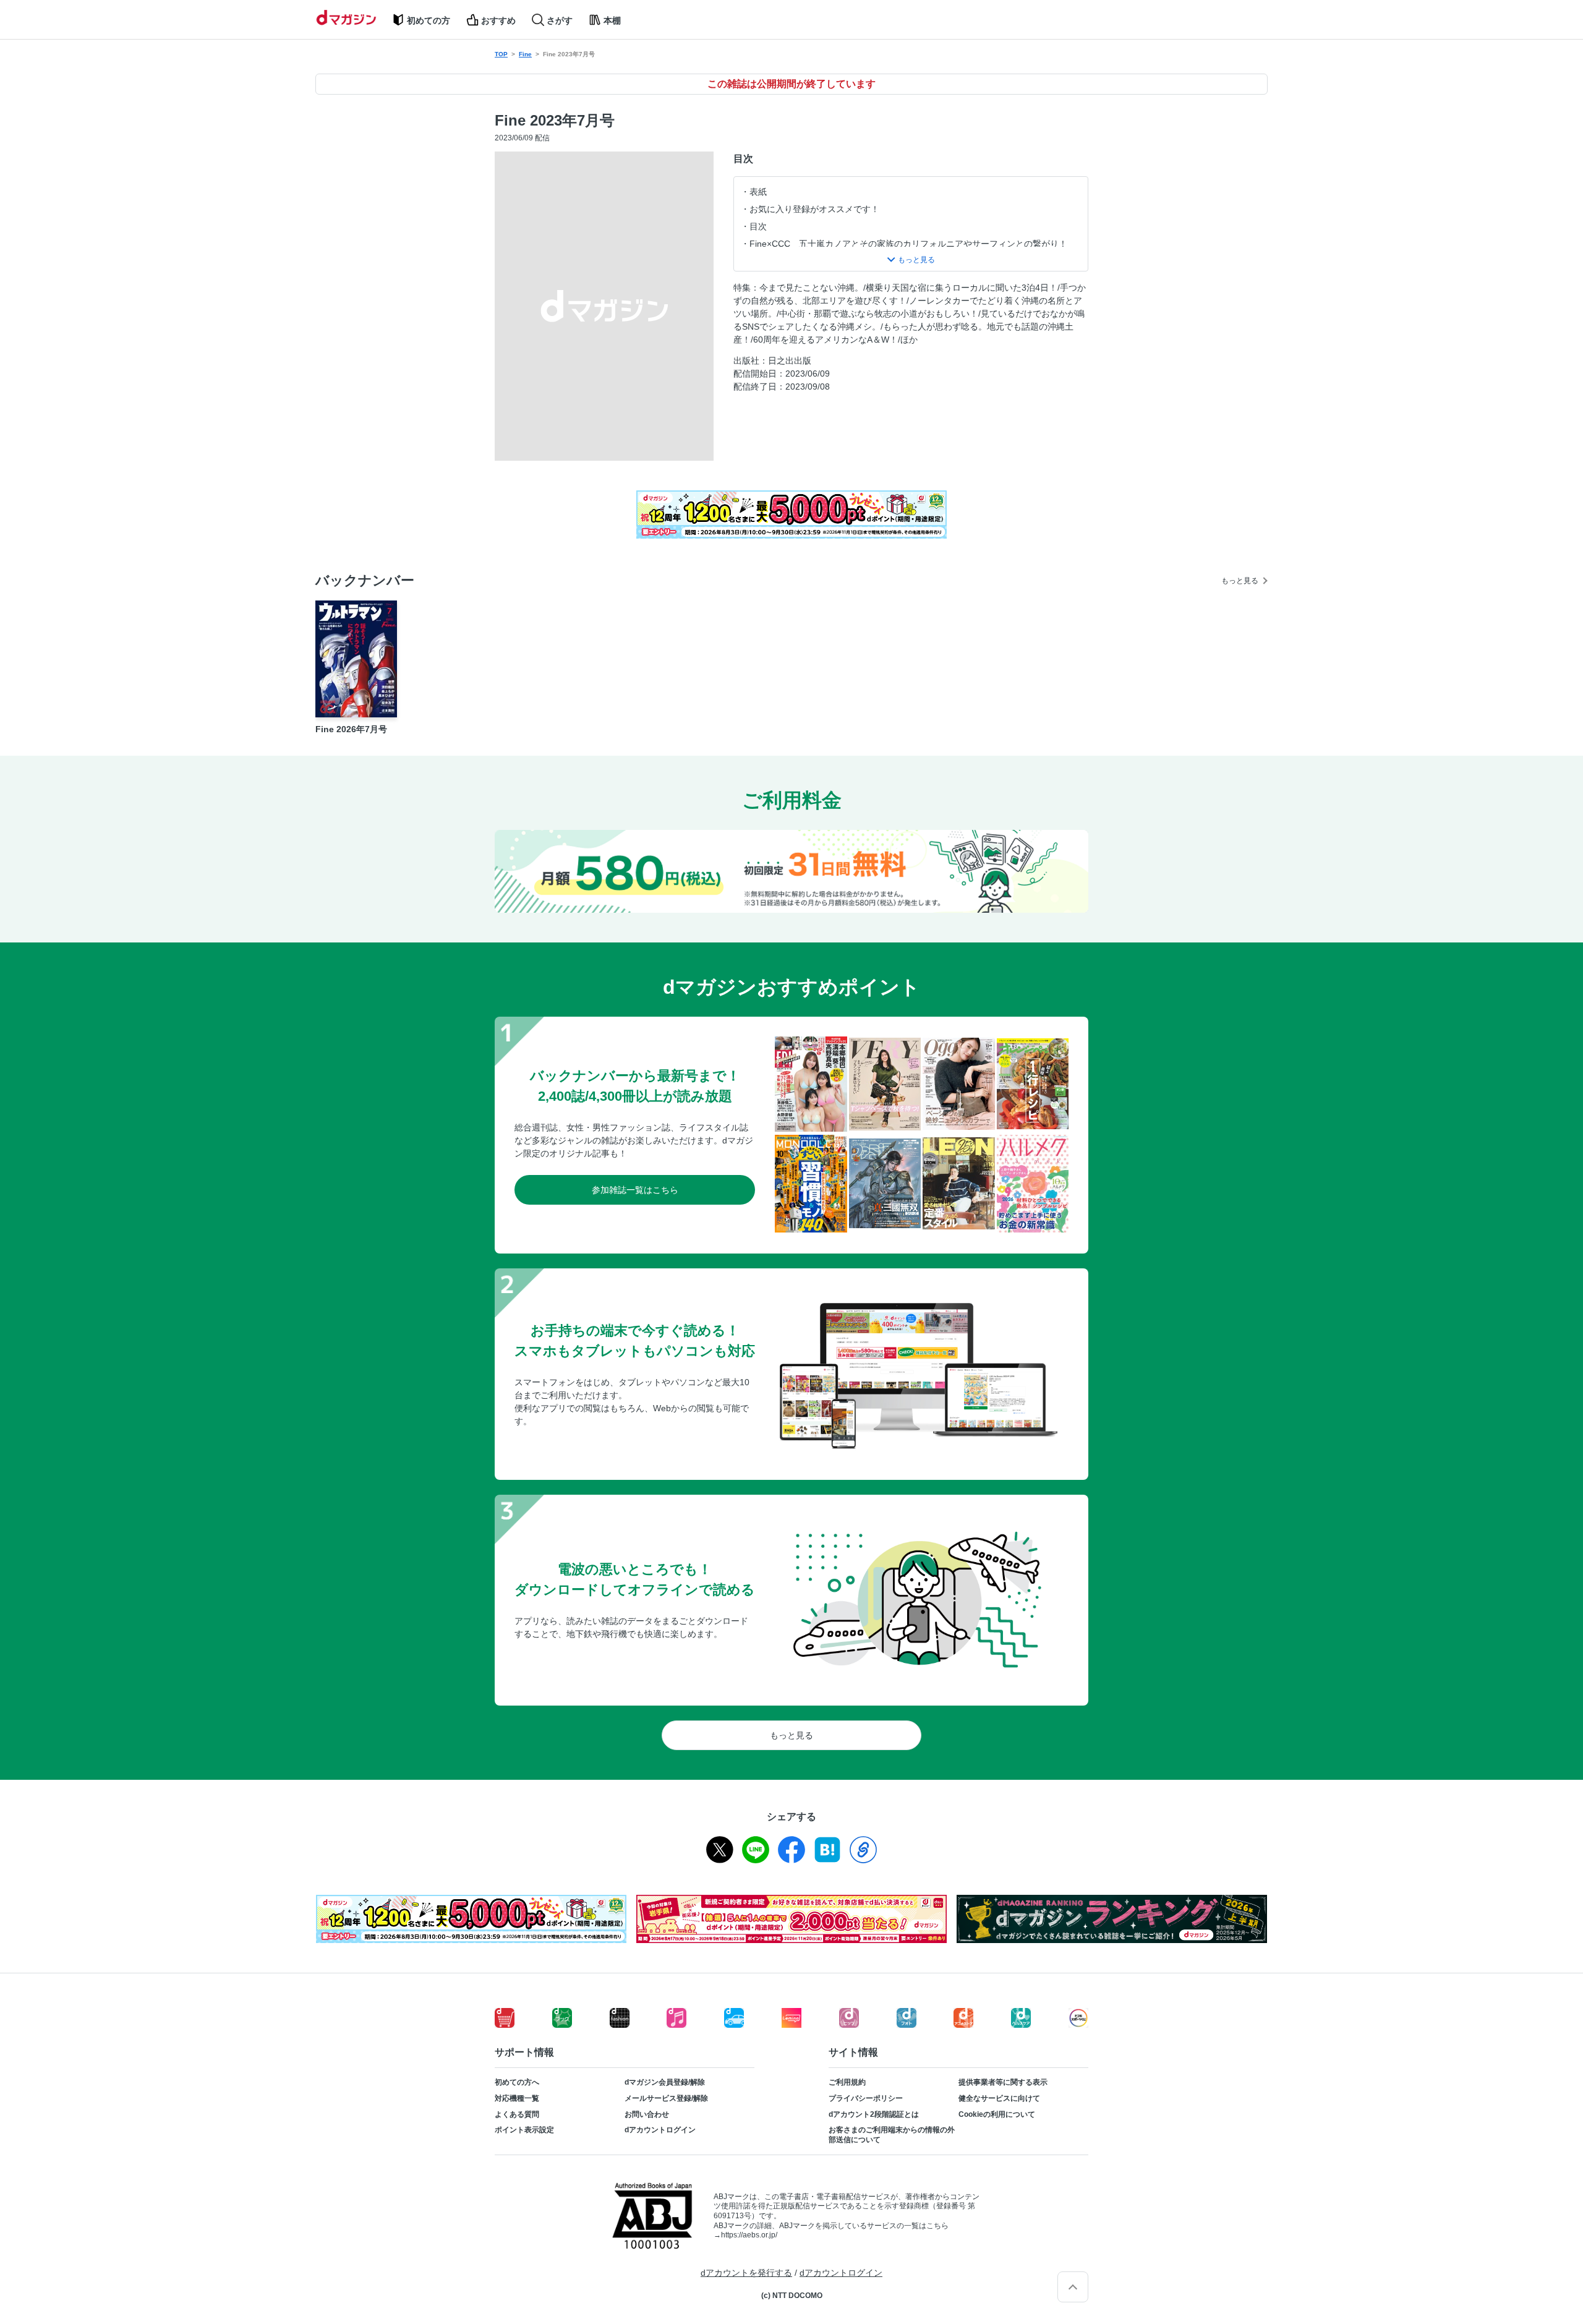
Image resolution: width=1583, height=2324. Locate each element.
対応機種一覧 (517, 2098)
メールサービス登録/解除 (666, 2098)
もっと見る (1240, 581)
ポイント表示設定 (524, 2130)
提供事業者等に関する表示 (1003, 2082)
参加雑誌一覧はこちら (635, 1190)
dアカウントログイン (660, 2130)
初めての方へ (517, 2082)
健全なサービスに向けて (999, 2098)
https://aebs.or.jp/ (749, 2235)
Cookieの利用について (997, 2114)
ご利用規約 (847, 2082)
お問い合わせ (647, 2114)
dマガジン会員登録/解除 (665, 2082)
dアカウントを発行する (746, 2273)
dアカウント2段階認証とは (874, 2114)
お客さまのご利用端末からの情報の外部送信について (892, 2135)
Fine (525, 54)
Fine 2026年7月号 (351, 729)
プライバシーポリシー (866, 2098)
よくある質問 (517, 2114)
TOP (501, 54)
